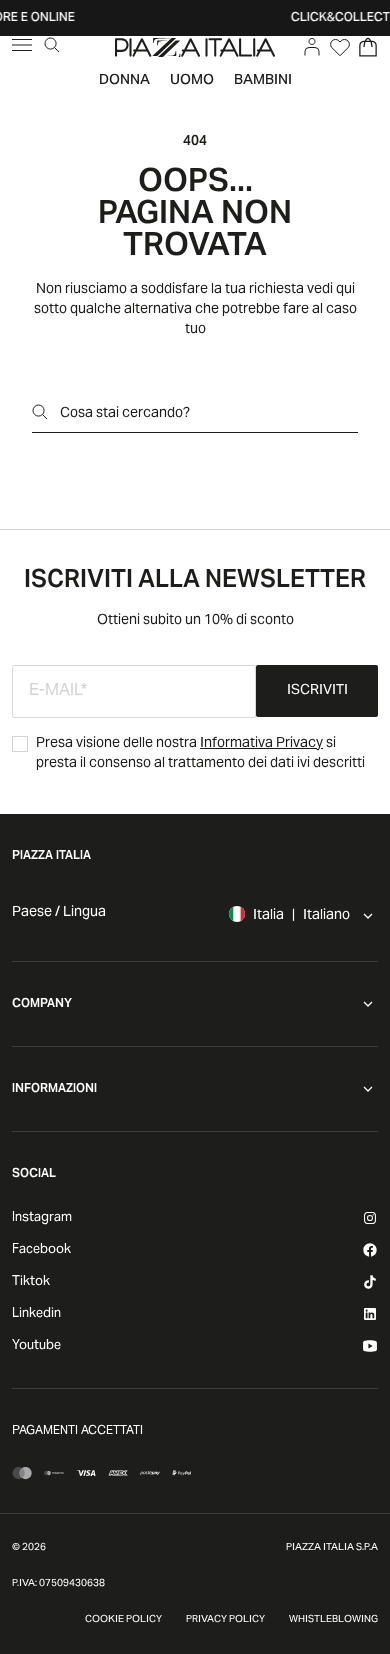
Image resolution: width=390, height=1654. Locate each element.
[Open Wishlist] (340, 47)
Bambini (263, 81)
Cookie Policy (123, 1620)
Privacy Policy (225, 1620)
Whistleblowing (333, 1620)
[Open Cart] (368, 47)
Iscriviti (317, 691)
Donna (124, 81)
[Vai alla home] (195, 47)
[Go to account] (312, 47)
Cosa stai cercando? (125, 414)
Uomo (192, 81)
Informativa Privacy (261, 744)
